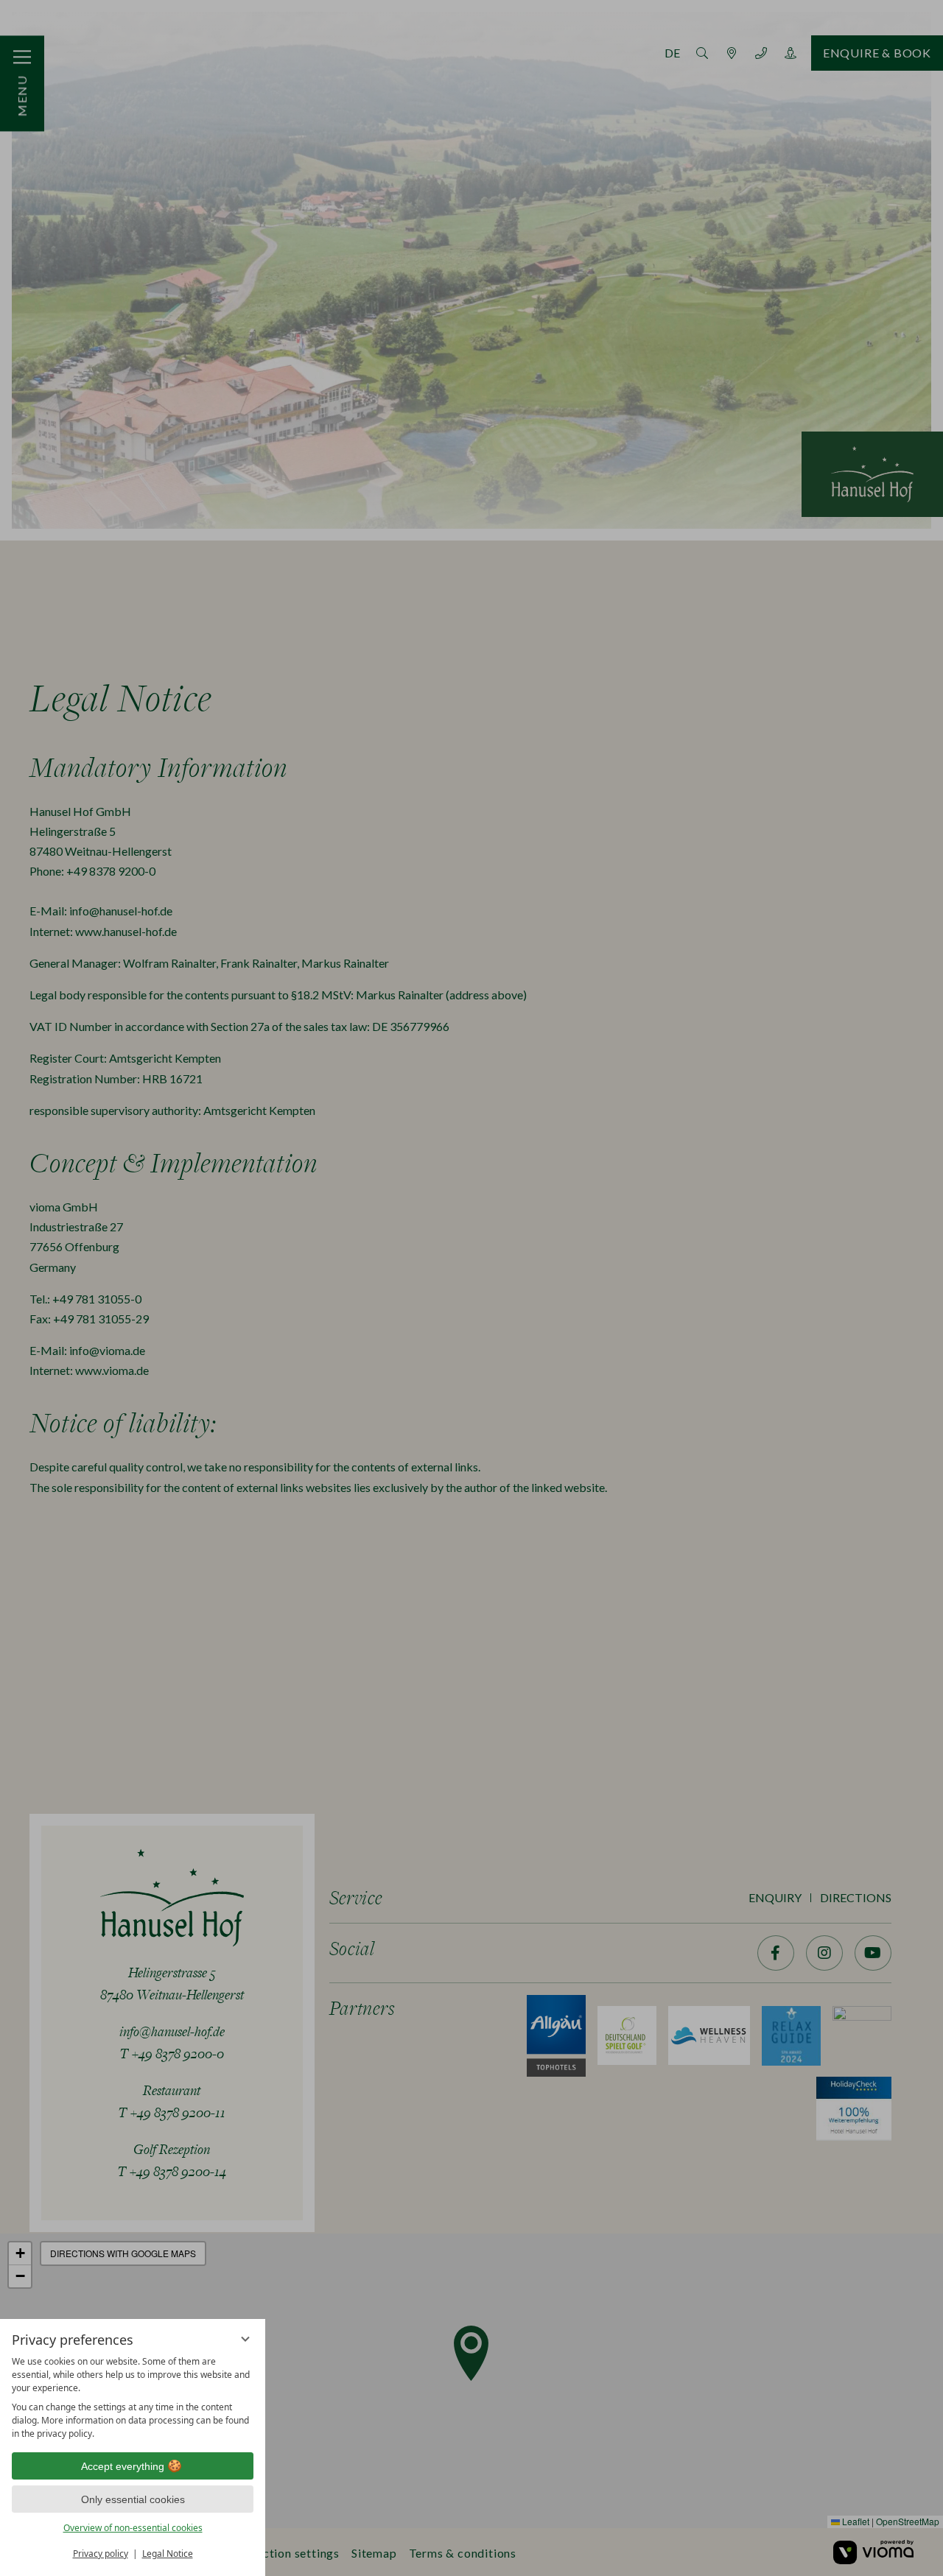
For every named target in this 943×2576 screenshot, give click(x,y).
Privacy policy (101, 2554)
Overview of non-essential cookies (133, 2528)
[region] (133, 2398)
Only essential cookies (133, 2499)
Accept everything (123, 2466)
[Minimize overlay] (245, 2339)
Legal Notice (168, 2554)
